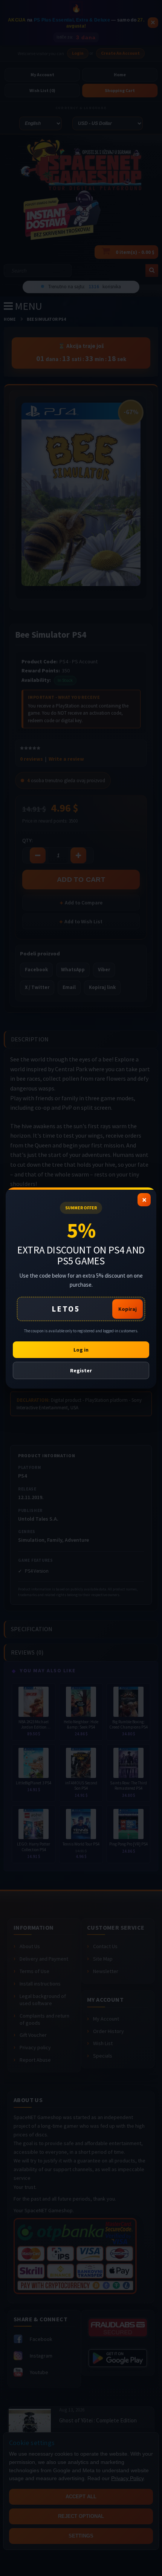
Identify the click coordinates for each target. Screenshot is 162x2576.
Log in (81, 1350)
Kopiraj (128, 1309)
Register (81, 1370)
